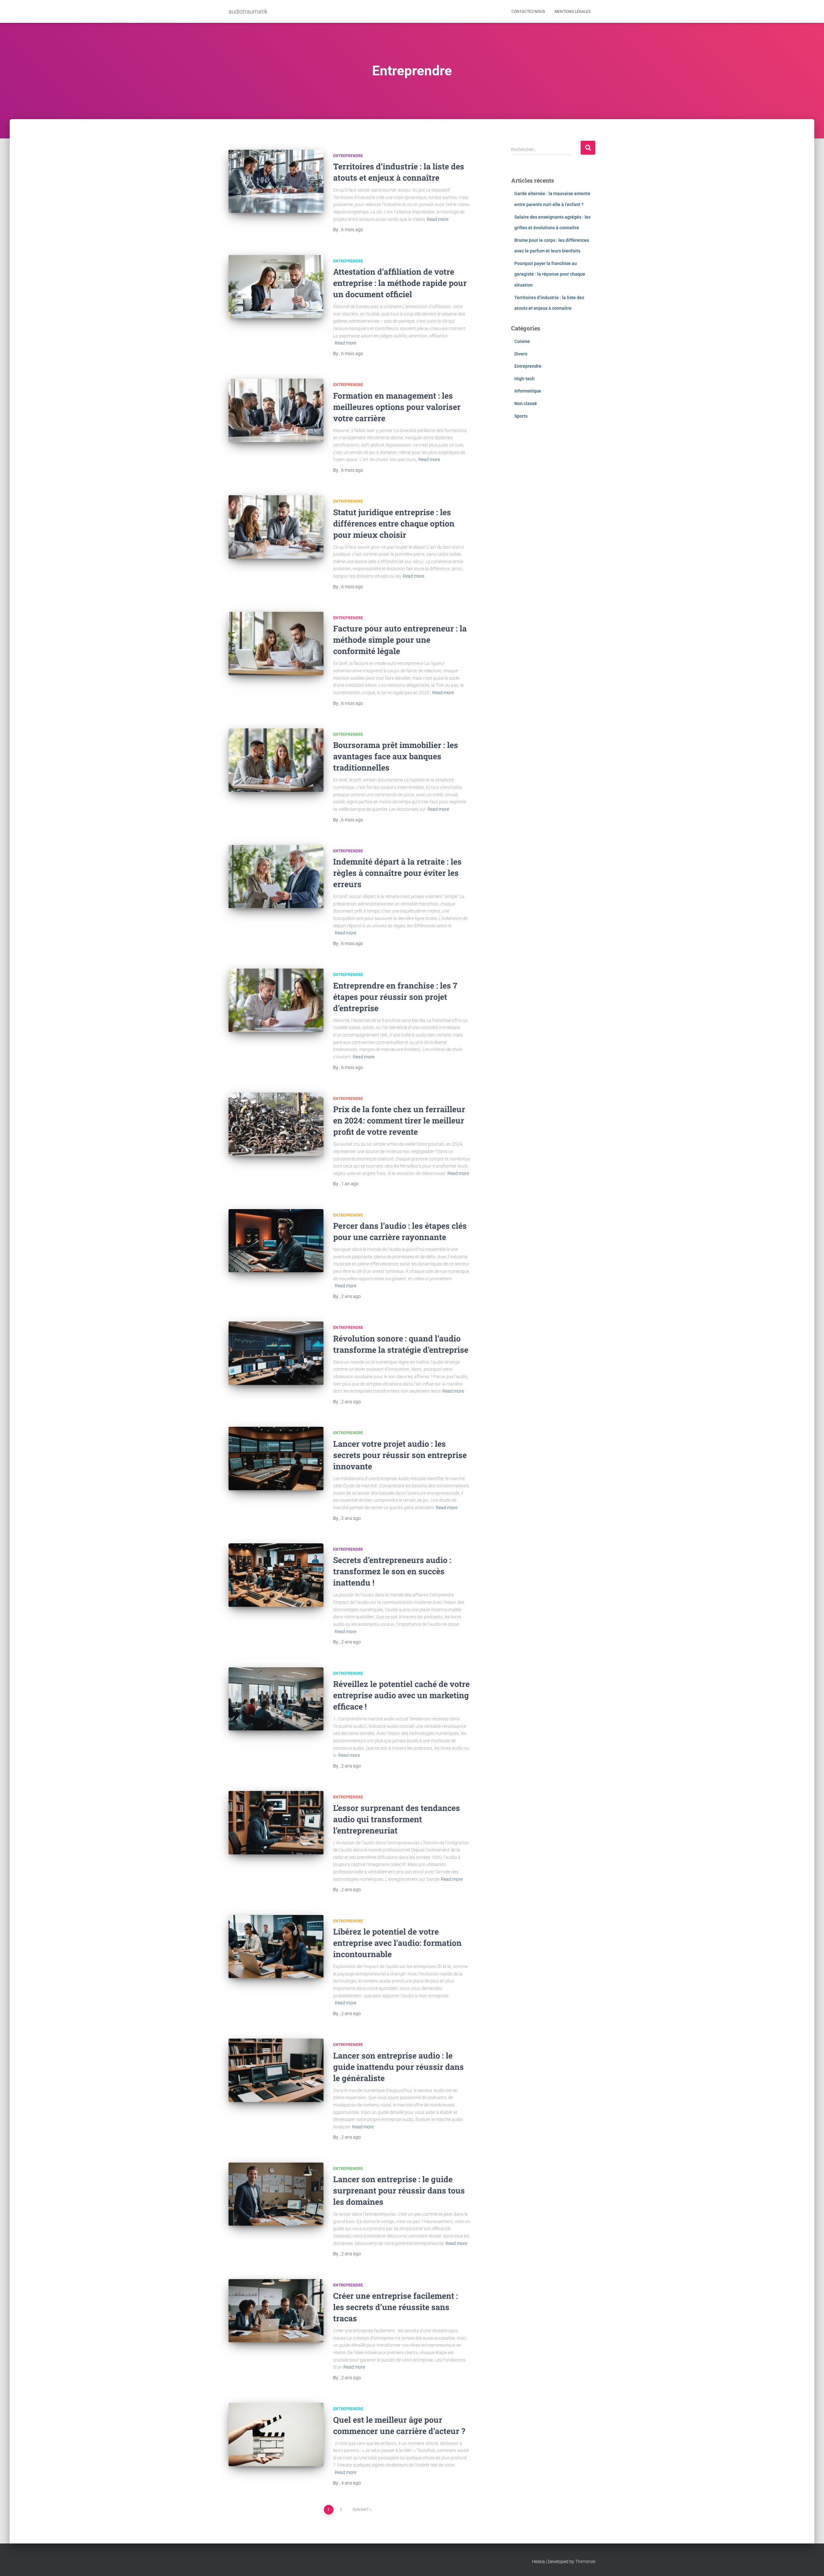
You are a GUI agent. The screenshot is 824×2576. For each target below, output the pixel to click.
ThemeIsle (585, 2562)
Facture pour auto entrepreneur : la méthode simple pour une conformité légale (400, 640)
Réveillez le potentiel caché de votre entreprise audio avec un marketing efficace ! (401, 1695)
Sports (521, 416)
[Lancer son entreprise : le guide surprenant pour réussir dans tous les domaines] (276, 2194)
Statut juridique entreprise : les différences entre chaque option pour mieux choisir (394, 523)
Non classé (526, 403)
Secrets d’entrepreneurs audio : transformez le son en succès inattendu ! (392, 1571)
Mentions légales (573, 12)
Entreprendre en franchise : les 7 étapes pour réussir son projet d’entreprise (395, 997)
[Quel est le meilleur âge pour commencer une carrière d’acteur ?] (276, 2434)
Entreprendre (348, 156)
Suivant (360, 2510)
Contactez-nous (528, 12)
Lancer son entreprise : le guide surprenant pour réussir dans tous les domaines (399, 2190)
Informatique (528, 391)
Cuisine (522, 341)
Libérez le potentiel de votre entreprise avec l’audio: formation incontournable (397, 1943)
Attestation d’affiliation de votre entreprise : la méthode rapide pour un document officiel (400, 283)
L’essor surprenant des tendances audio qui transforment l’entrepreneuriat (397, 1819)
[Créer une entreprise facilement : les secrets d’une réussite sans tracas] (276, 2311)
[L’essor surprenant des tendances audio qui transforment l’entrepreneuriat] (276, 1823)
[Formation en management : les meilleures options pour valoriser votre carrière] (276, 410)
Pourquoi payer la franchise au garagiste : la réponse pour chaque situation (550, 274)
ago (352, 230)
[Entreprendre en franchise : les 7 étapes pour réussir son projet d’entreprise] (276, 1000)
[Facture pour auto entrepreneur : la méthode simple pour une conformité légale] (276, 644)
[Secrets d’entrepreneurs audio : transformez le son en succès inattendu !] (276, 1575)
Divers (521, 354)
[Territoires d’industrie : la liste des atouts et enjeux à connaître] (276, 181)
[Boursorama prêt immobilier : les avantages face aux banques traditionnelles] (276, 760)
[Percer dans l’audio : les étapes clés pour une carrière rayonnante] (276, 1241)
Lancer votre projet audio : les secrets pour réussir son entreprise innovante (400, 1455)
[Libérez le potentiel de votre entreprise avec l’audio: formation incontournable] (276, 1947)
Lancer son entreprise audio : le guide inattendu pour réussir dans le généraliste (398, 2067)
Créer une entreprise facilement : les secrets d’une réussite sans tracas (396, 2307)
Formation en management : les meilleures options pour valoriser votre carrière (397, 407)
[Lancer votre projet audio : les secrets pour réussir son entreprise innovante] (276, 1458)
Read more (438, 219)
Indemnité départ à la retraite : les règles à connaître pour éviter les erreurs (397, 873)
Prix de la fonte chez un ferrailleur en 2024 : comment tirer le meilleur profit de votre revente (399, 1120)
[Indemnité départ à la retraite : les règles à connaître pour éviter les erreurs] (276, 877)
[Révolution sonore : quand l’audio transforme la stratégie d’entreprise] (276, 1353)
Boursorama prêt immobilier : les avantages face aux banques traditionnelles (396, 756)
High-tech (524, 379)
